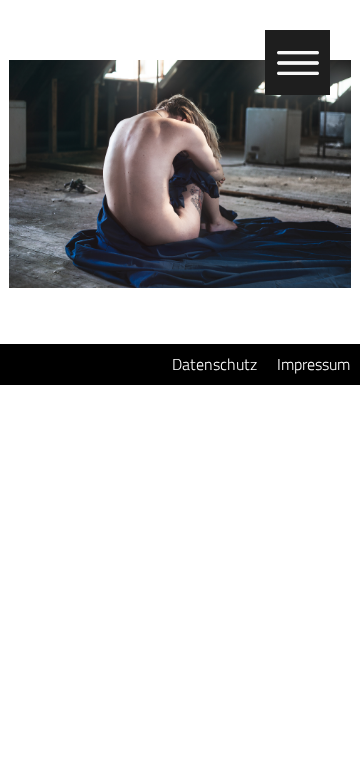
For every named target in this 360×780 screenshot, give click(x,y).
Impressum (313, 364)
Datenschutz (214, 364)
